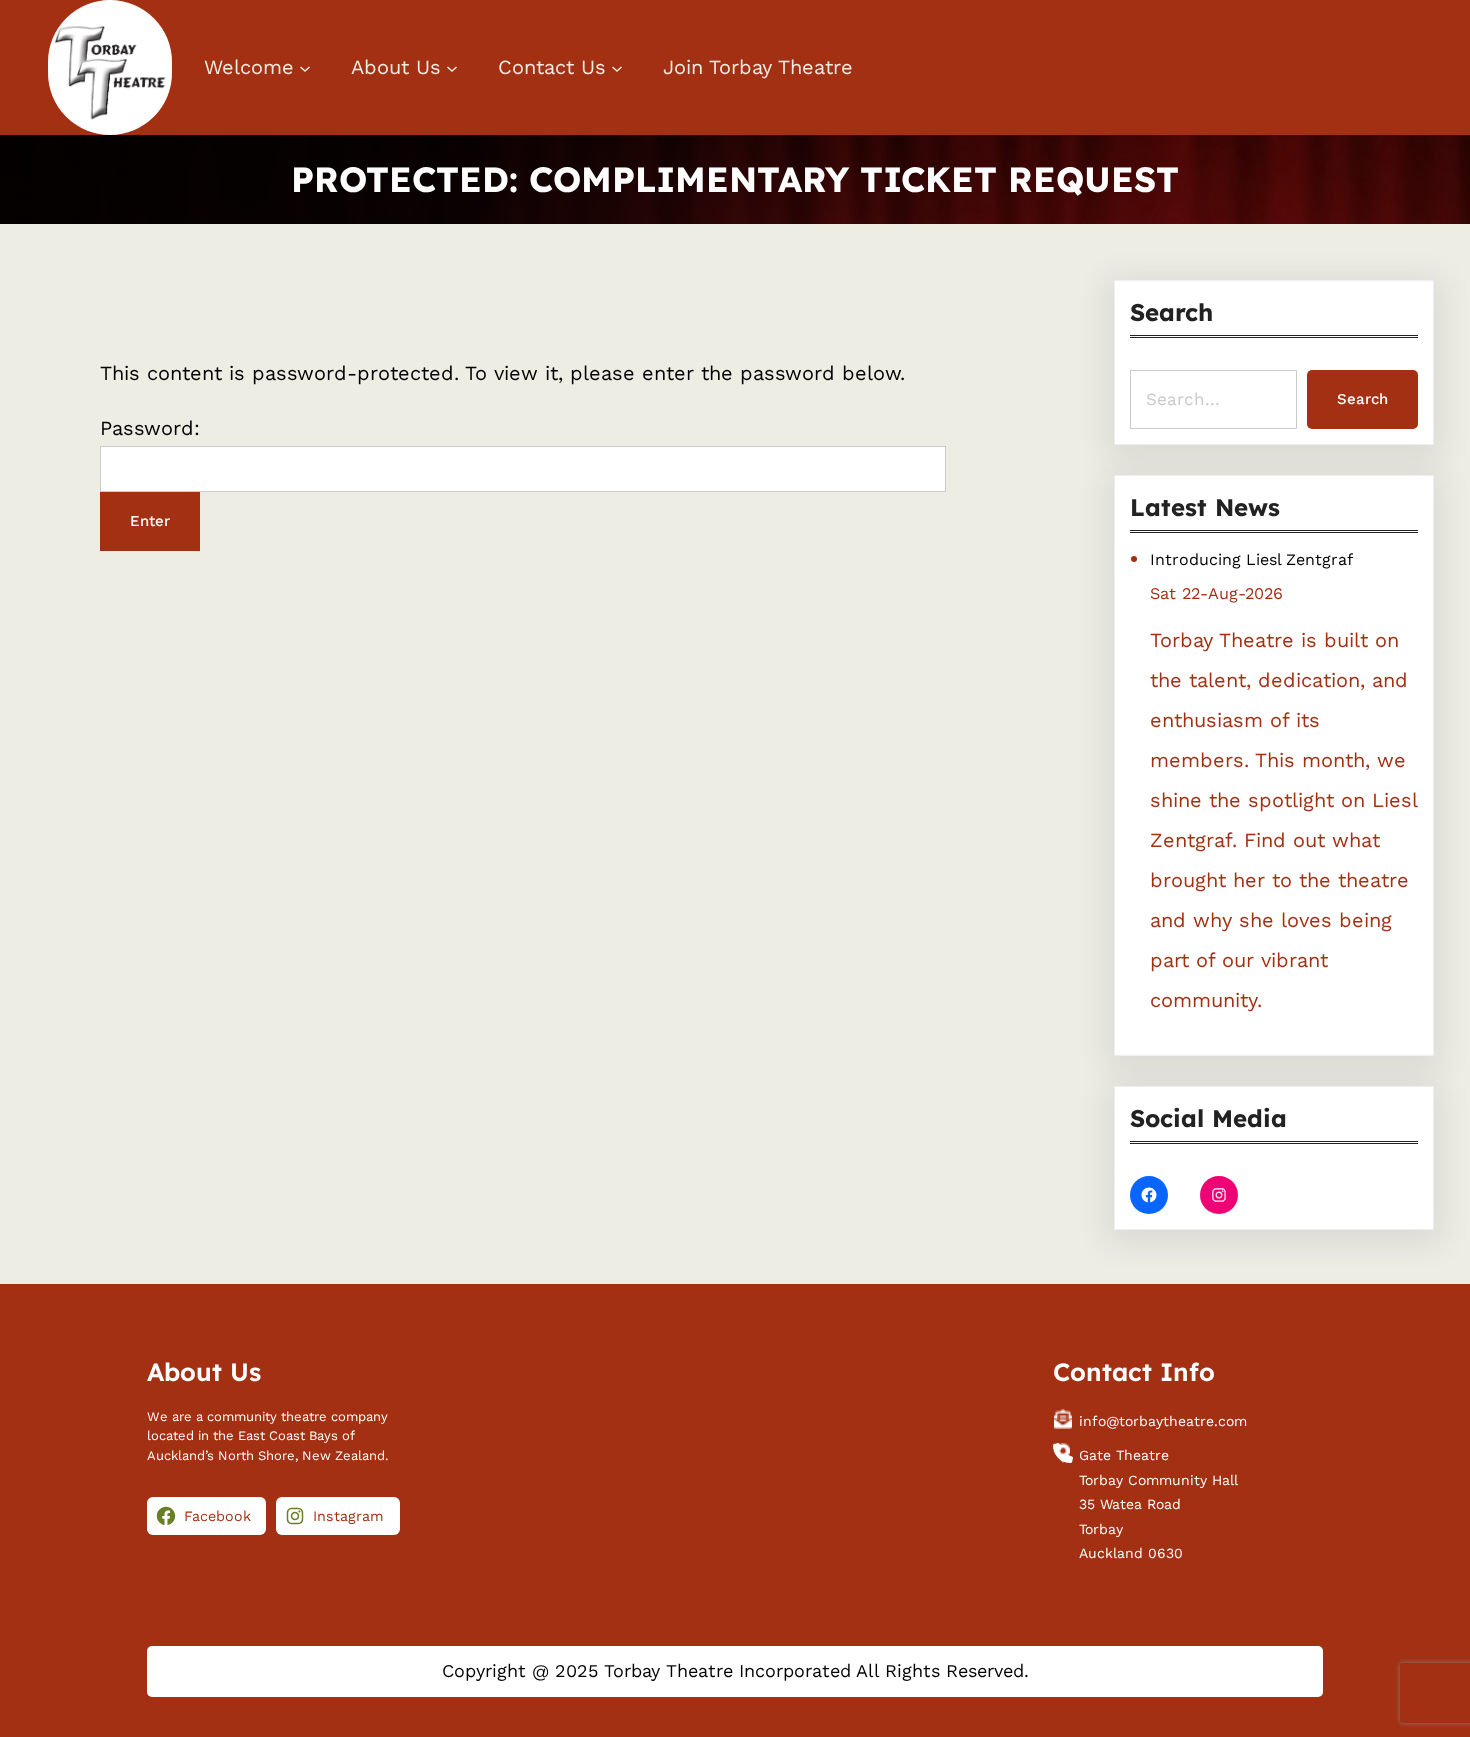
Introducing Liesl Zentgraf (1251, 559)
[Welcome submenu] (305, 68)
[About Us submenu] (452, 68)
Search (1362, 399)
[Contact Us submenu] (617, 68)
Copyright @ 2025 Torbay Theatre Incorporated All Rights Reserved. (735, 1670)
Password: (150, 428)
